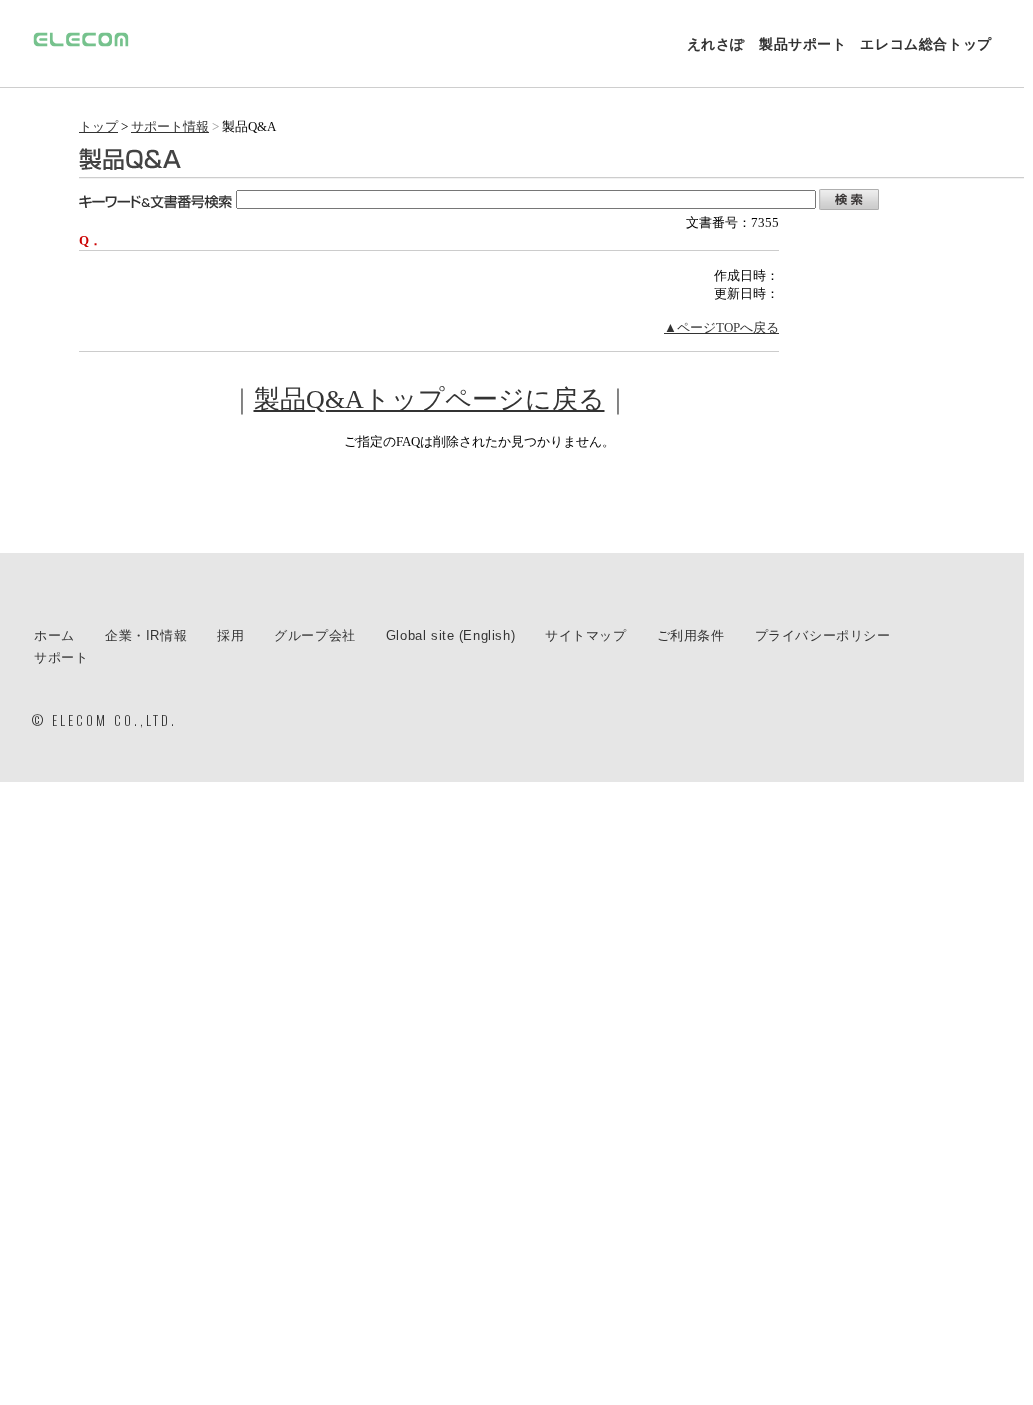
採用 (230, 635)
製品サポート (803, 44)
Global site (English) (450, 635)
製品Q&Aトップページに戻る (429, 399)
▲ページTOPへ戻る (721, 327)
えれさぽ (716, 44)
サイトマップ (586, 635)
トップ (98, 126)
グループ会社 (315, 635)
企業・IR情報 (146, 635)
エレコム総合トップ (925, 44)
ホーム (54, 635)
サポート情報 (170, 126)
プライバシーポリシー (823, 635)
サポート (61, 657)
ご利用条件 (691, 635)
